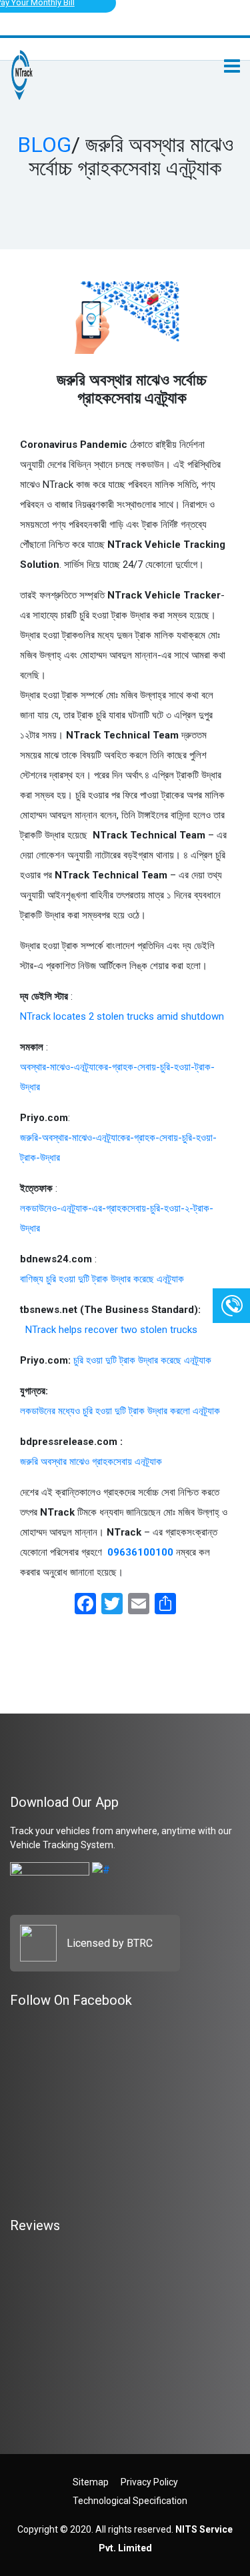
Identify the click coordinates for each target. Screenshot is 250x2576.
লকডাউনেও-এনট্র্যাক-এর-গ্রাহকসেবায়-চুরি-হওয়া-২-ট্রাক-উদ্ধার (117, 1218)
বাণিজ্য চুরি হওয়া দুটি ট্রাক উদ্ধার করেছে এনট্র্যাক (102, 1279)
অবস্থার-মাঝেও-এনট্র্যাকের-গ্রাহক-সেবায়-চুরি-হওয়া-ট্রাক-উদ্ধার (117, 1077)
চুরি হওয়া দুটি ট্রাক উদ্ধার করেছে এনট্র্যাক (142, 1360)
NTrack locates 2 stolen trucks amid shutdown (122, 1016)
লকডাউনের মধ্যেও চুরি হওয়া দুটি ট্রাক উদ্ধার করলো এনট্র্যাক (120, 1411)
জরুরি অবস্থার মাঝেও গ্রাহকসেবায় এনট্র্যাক (91, 1462)
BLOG (44, 145)
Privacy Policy (149, 2482)
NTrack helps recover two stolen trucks (109, 1330)
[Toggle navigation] (232, 66)
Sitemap (91, 2482)
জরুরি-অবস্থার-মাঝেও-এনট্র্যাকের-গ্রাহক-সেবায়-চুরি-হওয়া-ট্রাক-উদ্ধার (118, 1148)
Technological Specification (130, 2501)
